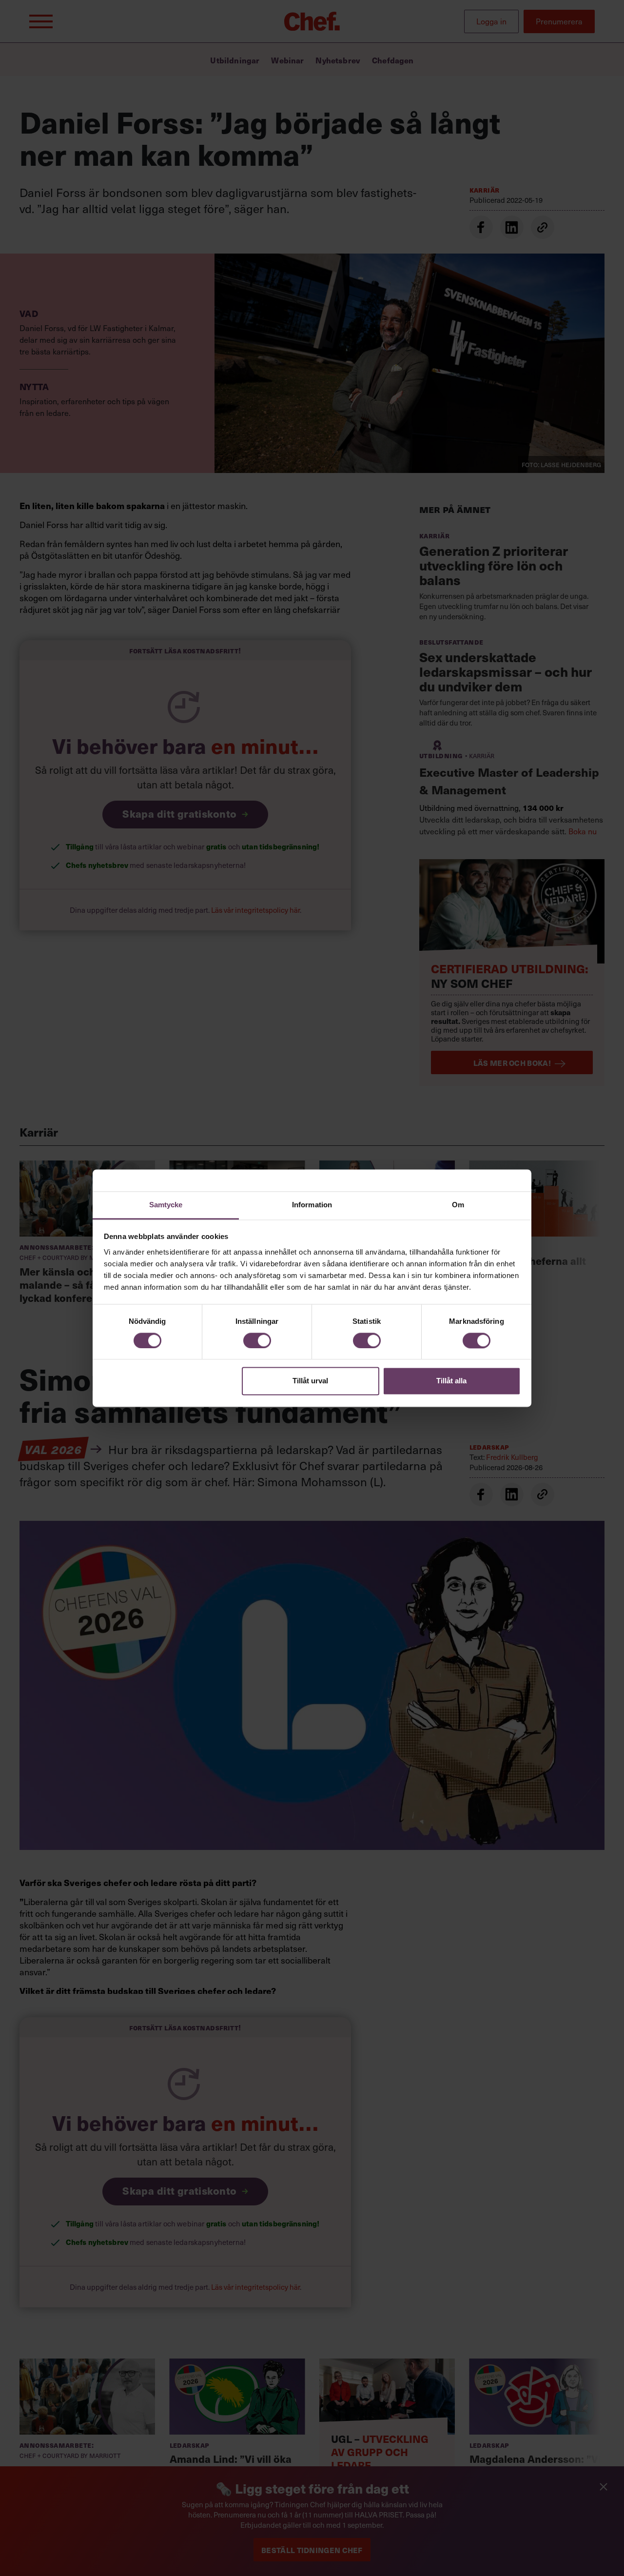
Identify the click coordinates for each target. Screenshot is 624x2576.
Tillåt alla (451, 1381)
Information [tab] (312, 1205)
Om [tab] (458, 1205)
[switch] (257, 1340)
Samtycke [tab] (166, 1205)
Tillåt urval (310, 1381)
